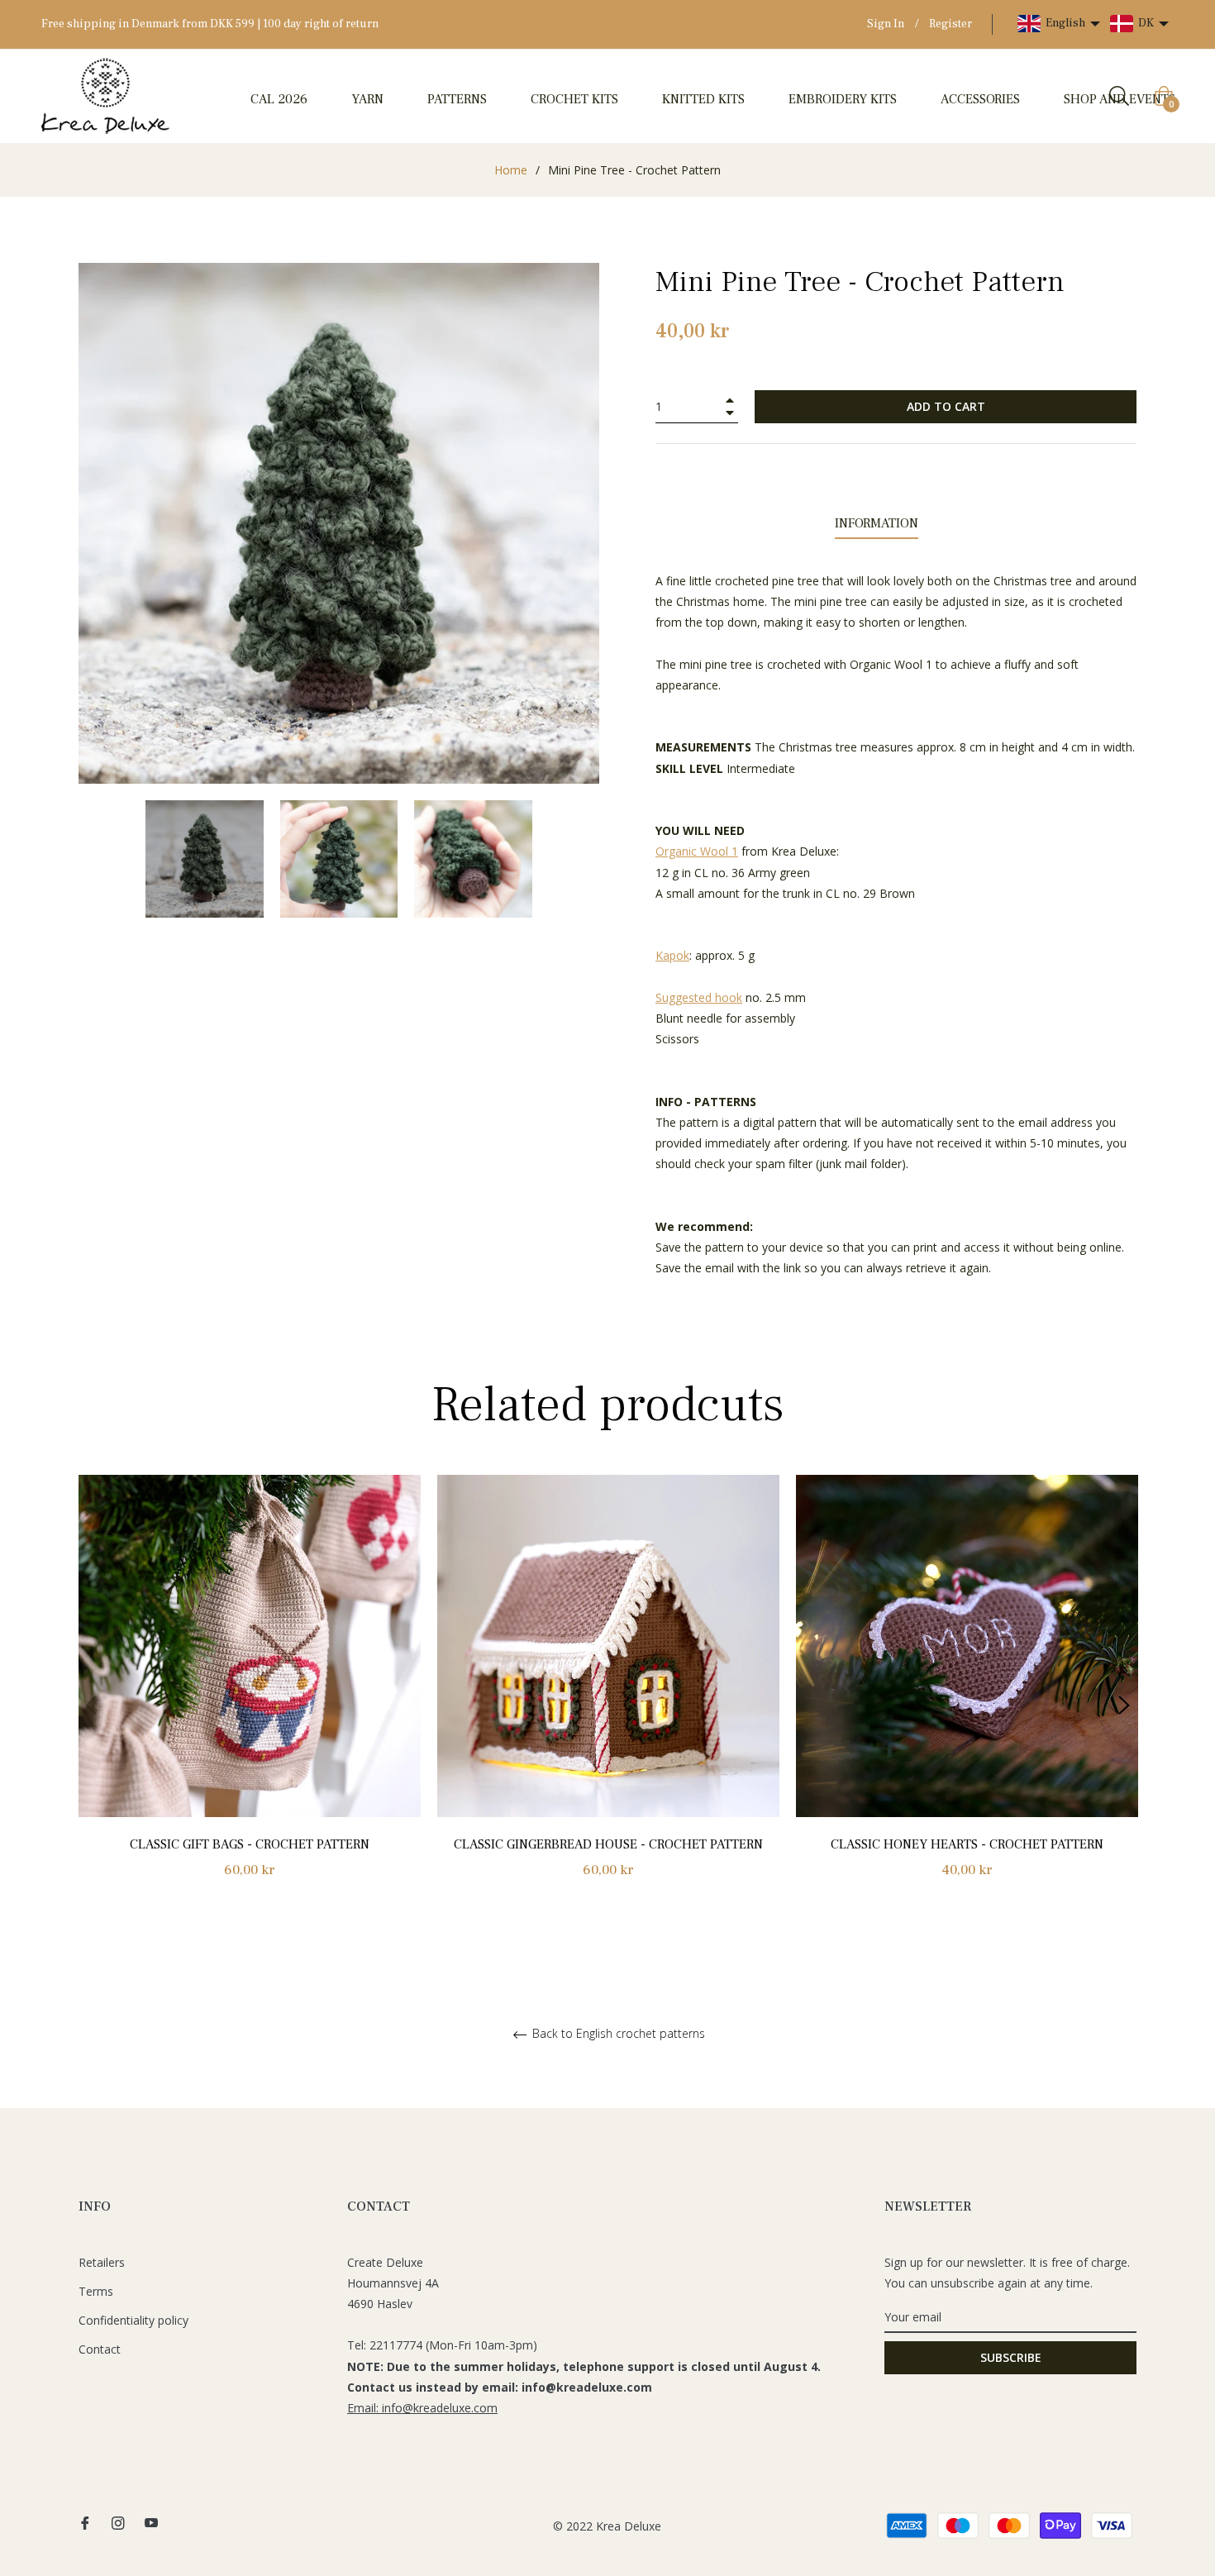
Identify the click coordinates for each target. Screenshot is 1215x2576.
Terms (96, 2291)
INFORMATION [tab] (877, 523)
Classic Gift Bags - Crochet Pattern (250, 1844)
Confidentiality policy (133, 2320)
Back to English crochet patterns (617, 2034)
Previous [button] (91, 1705)
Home (511, 170)
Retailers (102, 2262)
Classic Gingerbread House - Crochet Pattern (608, 1844)
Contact (100, 2349)
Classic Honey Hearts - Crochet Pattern (967, 1844)
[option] (250, 1695)
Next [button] (1124, 1705)
